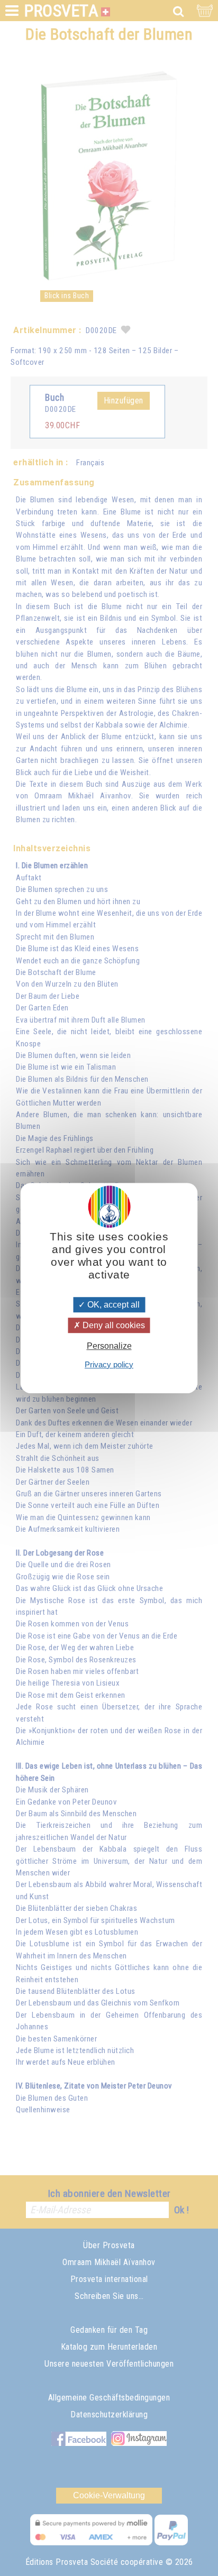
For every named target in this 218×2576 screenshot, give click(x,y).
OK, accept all (112, 1305)
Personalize (109, 1346)
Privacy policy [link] (109, 1364)
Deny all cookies (113, 1325)
